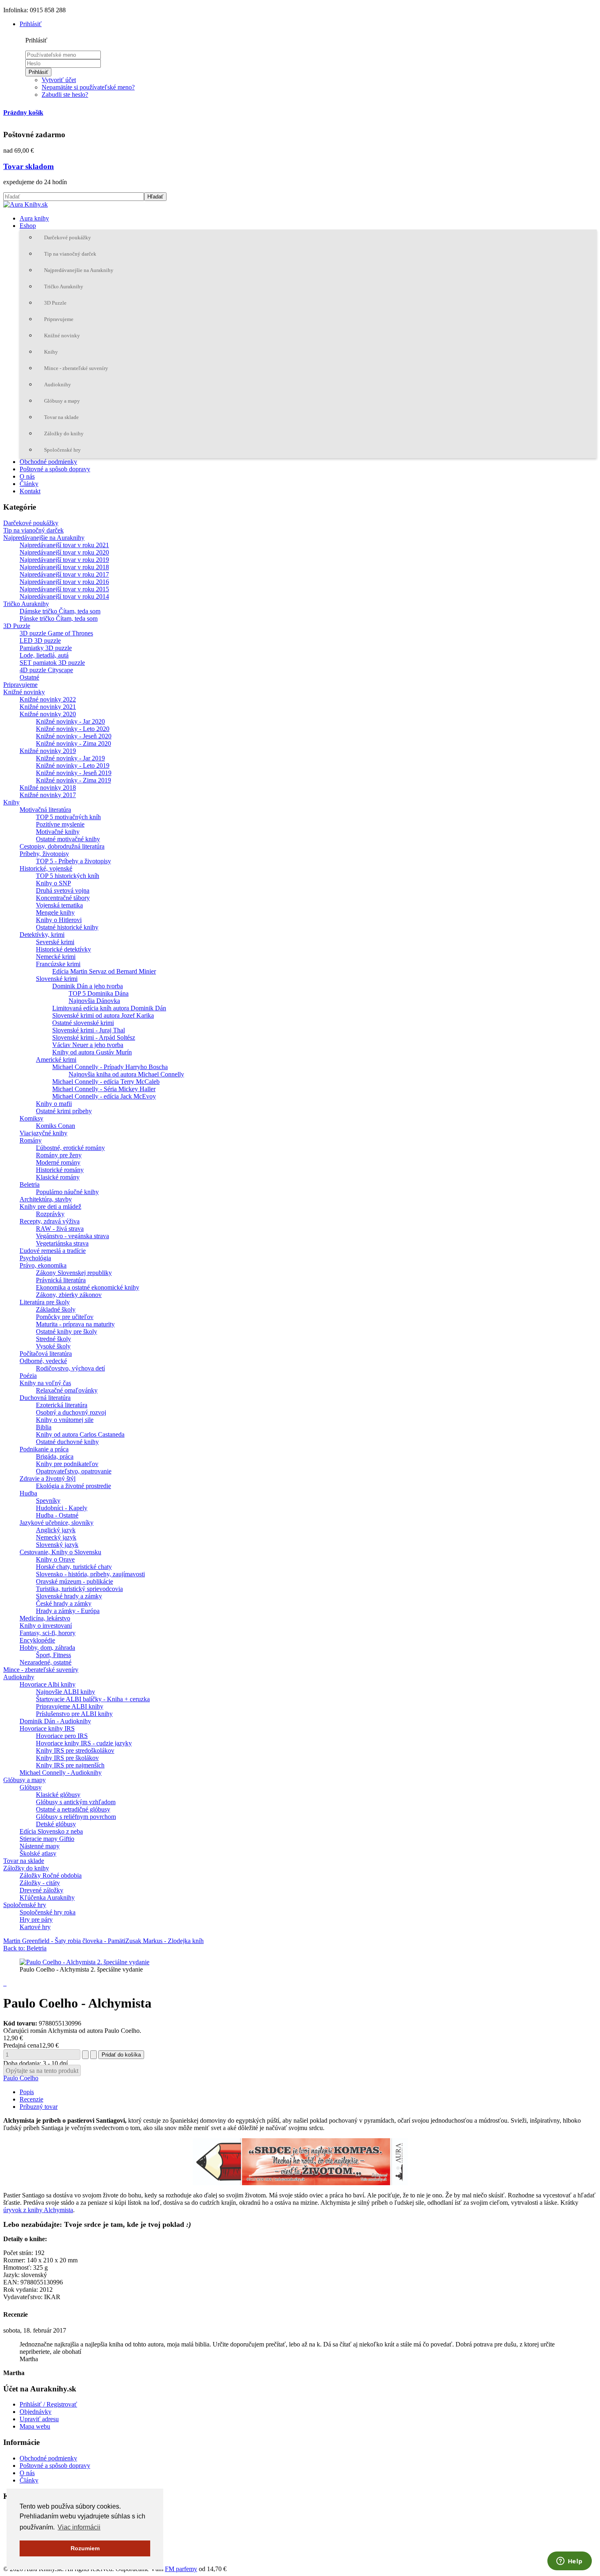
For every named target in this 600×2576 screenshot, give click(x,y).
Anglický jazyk (56, 1530)
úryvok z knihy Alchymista (38, 2210)
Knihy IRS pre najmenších (70, 1765)
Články (29, 484)
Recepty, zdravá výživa (50, 1221)
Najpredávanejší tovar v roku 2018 (64, 567)
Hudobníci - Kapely (62, 1508)
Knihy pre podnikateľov (67, 1464)
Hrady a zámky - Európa (68, 1611)
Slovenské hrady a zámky (69, 1596)
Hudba (28, 1493)
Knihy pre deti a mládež (50, 1207)
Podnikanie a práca (44, 1449)
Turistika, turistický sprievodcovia (79, 1589)
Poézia (28, 1376)
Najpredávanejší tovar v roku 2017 (64, 574)
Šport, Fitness (53, 1655)
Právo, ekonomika (43, 1265)
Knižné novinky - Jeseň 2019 (74, 773)
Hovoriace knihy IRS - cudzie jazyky (84, 1743)
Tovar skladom (29, 166)
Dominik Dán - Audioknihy (55, 1721)
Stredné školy (53, 1339)
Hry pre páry (36, 1920)
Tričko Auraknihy (64, 286)
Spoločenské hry (62, 450)
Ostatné (29, 677)
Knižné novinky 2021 (48, 707)
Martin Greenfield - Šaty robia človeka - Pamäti (64, 1941)
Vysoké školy (53, 1346)
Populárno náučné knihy (67, 1192)
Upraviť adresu (39, 2419)
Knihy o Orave (55, 1559)
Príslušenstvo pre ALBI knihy (74, 1714)
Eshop (28, 226)
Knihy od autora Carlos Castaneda (80, 1434)
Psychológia (35, 1258)
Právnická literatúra (61, 1280)
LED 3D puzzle (40, 641)
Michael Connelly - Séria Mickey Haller (104, 1089)
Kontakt (30, 491)
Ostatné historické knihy (67, 927)
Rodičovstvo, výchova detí (70, 1368)
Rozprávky (50, 1214)
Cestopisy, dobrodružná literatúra (62, 846)
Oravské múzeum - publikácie (74, 1581)
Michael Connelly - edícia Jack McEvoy (104, 1096)
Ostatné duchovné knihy (67, 1442)
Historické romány (60, 1170)
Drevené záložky (41, 1890)
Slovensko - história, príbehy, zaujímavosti (90, 1574)
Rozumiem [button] (85, 2548)
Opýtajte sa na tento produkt (42, 2071)
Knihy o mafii (54, 1104)
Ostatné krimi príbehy (64, 1111)
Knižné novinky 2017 (48, 795)
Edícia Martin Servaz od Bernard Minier (104, 971)
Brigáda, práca (55, 1456)
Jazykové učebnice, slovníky (57, 1523)
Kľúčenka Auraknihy (47, 1897)
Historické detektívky (63, 949)
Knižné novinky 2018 (48, 788)
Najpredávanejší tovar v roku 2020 (64, 552)
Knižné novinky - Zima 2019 (73, 780)
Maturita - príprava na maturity (75, 1324)
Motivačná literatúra (45, 810)
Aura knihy (34, 218)
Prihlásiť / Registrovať (48, 2404)
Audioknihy (58, 384)
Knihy (51, 352)
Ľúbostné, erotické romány (70, 1148)
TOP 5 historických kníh (68, 876)
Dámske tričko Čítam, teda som (60, 611)
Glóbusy (31, 1787)
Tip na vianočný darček (70, 254)
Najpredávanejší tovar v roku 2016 (64, 582)
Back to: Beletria (25, 1948)
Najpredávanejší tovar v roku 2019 (64, 560)
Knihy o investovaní (46, 1626)
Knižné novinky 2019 (48, 751)
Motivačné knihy (58, 832)
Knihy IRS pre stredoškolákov (75, 1750)
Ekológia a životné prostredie (73, 1486)
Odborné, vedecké (43, 1361)
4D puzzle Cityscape (46, 670)
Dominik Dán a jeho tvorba (88, 986)
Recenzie (31, 2099)
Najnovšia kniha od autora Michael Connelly (126, 1074)
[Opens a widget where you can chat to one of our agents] (569, 2562)
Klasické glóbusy (58, 1795)
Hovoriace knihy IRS (47, 1728)
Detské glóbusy (56, 1824)
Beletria (30, 1184)
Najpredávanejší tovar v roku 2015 (64, 589)
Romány (31, 1140)
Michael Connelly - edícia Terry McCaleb (106, 1082)
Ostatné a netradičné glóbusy (73, 1809)
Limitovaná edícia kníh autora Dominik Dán (109, 1008)
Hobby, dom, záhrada (47, 1648)
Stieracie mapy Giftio (47, 1839)
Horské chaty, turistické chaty (74, 1567)
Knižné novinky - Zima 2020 (73, 743)
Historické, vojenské (46, 868)
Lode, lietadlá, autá (44, 655)
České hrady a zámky (64, 1603)
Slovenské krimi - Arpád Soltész (94, 1037)
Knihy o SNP (53, 883)
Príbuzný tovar (39, 2107)
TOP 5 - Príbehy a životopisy (73, 861)
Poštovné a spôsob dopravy (55, 469)
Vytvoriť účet (59, 80)
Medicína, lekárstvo (45, 1618)
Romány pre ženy (59, 1155)
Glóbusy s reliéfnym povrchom (76, 1817)
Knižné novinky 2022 (48, 699)
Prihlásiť (38, 72)
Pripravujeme (59, 319)
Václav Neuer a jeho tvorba (88, 1045)
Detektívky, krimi (42, 935)
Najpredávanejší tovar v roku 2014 (64, 596)
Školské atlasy (38, 1853)
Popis (27, 2092)
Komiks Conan (56, 1126)
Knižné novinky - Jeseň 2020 (74, 736)
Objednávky (36, 2412)
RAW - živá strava (60, 1229)
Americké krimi (56, 1060)
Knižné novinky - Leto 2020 (73, 729)
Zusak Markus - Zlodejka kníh (164, 1941)
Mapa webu (35, 2426)
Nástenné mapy (40, 1846)
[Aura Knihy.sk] (26, 204)
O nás (27, 476)
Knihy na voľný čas (45, 1383)
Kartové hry (35, 1927)
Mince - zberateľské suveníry (76, 368)
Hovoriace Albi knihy (48, 1684)
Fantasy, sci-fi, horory (48, 1633)
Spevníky (48, 1501)
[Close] (591, 9)
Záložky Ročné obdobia (51, 1875)
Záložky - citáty (40, 1883)
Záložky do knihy (64, 433)
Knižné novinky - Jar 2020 (70, 721)
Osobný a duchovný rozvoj (71, 1412)
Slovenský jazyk (57, 1545)
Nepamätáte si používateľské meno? (88, 87)
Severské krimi (55, 942)
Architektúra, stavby (46, 1199)
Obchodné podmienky (48, 462)
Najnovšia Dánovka (94, 1001)
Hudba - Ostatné (57, 1515)
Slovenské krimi (57, 979)
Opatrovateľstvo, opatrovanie (74, 1471)
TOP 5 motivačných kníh (68, 817)
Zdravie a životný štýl (48, 1479)
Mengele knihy (55, 913)
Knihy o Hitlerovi (59, 920)
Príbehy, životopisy (44, 854)
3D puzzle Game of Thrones (56, 633)
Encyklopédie (37, 1640)
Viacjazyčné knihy (43, 1133)
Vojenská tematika (59, 905)
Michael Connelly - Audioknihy (61, 1773)
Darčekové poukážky (68, 237)
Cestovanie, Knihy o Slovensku (60, 1552)
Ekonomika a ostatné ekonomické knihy (88, 1287)
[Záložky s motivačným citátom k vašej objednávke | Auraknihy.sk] (300, 2162)
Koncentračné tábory (63, 898)
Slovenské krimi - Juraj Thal (89, 1030)
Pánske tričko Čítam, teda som (59, 618)
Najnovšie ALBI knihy (66, 1692)
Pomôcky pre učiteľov (65, 1317)
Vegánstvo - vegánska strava (72, 1236)
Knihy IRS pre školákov (67, 1758)
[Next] (586, 1288)
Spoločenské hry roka (48, 1912)
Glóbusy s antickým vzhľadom (76, 1802)
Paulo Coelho (21, 2078)
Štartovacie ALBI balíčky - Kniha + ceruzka (93, 1699)
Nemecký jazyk (56, 1537)
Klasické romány (58, 1177)
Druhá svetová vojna (63, 890)
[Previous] (14, 1288)
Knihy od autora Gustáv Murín (92, 1052)
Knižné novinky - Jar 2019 (70, 758)
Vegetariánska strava (62, 1243)
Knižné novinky (62, 335)
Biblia (44, 1427)
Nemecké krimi (56, 957)
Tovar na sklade (61, 417)
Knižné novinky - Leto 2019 (73, 765)
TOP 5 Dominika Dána (99, 993)
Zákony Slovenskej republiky (74, 1273)
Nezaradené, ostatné (46, 1662)
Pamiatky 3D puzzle (46, 648)
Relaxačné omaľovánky (67, 1390)
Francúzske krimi (58, 964)
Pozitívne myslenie (60, 824)
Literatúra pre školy (45, 1302)
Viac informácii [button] (79, 2527)
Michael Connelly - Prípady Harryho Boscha (110, 1067)
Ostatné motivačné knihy (68, 839)
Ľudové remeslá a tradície (53, 1251)
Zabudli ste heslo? (65, 95)
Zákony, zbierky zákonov (69, 1295)
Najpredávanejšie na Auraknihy (79, 270)
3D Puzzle (55, 303)
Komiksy (31, 1118)
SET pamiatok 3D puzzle (52, 663)
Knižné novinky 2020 (48, 714)
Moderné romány (58, 1162)
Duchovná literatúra (45, 1398)
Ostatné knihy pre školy (67, 1331)
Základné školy (56, 1309)
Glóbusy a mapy (62, 401)
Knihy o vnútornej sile (65, 1420)
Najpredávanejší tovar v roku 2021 (64, 545)
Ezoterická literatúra (62, 1405)
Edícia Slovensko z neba (51, 1831)
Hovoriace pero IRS (62, 1736)
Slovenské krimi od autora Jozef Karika (103, 1015)
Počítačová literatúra (46, 1354)
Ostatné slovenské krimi (83, 1023)
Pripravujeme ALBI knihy (70, 1706)
